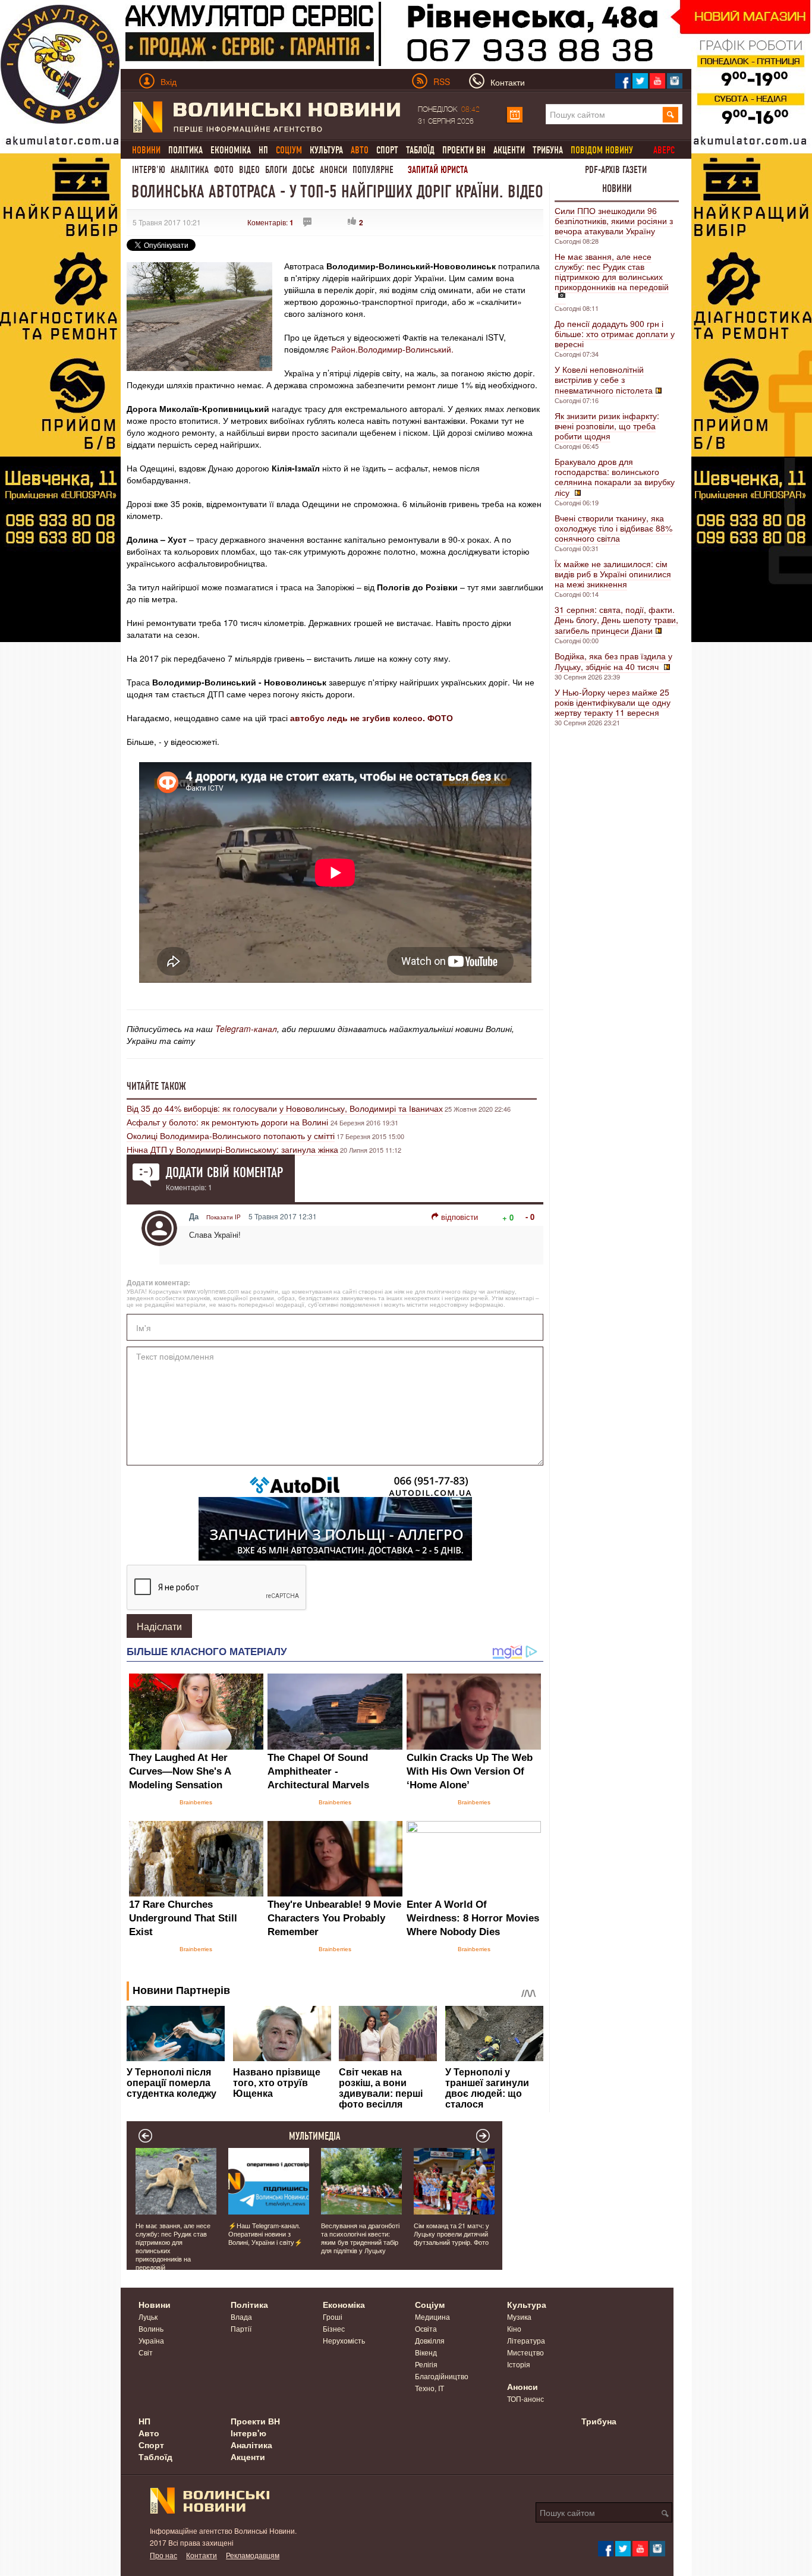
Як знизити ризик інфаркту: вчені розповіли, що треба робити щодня (607, 426)
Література (526, 2340)
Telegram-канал (246, 1028)
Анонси (333, 170)
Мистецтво (525, 2352)
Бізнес (334, 2328)
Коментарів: (270, 222)
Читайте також (156, 1086)
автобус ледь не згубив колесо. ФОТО (372, 718)
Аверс (664, 150)
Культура (326, 150)
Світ (146, 2352)
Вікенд (426, 2352)
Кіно (514, 2328)
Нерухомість (344, 2340)
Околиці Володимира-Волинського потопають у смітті (231, 1136)
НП (263, 150)
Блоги (276, 170)
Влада (241, 2316)
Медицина (432, 2316)
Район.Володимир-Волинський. (392, 349)
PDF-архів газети (616, 170)
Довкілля (430, 2340)
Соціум (430, 2304)
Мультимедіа (315, 2136)
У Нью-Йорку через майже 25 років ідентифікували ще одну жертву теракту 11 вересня (613, 702)
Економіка (231, 150)
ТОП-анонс (525, 2399)
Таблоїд (420, 150)
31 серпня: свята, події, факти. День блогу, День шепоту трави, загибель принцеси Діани (616, 620)
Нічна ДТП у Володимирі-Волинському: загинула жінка (232, 1149)
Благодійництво (442, 2376)
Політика (185, 150)
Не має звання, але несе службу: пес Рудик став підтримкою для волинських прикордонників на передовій (612, 271)
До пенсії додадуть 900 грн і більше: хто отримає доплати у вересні (615, 334)
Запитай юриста (438, 170)
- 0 (530, 1217)
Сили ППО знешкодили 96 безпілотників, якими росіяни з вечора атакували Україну (614, 221)
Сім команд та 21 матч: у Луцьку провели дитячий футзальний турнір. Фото (451, 2234)
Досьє (303, 170)
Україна (151, 2340)
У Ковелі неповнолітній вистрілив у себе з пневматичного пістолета (604, 380)
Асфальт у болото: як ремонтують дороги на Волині (229, 1122)
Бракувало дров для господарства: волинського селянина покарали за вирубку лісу (615, 477)
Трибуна (548, 150)
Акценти (509, 150)
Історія (519, 2364)
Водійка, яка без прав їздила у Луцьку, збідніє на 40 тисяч (613, 661)
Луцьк (148, 2316)
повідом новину (602, 150)
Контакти (202, 2555)
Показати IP (224, 1217)
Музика (519, 2316)
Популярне (373, 170)
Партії (241, 2328)
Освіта (426, 2328)
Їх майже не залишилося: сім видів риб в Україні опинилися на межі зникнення (613, 574)
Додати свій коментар (224, 1172)
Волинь (151, 2328)
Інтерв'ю (149, 170)
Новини (617, 188)
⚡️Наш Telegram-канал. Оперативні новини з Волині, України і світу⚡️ (265, 2234)
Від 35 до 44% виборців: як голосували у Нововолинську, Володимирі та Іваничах (285, 1108)
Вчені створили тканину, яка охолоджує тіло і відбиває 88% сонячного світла (613, 528)
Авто (149, 2433)
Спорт (387, 150)
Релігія (426, 2364)
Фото (224, 170)
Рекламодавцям (253, 2555)
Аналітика (190, 170)
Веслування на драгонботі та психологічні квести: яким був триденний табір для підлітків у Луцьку (360, 2238)
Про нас (163, 2555)
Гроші (333, 2316)
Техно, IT (429, 2388)
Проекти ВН (464, 150)
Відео (249, 170)
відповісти (459, 1217)
